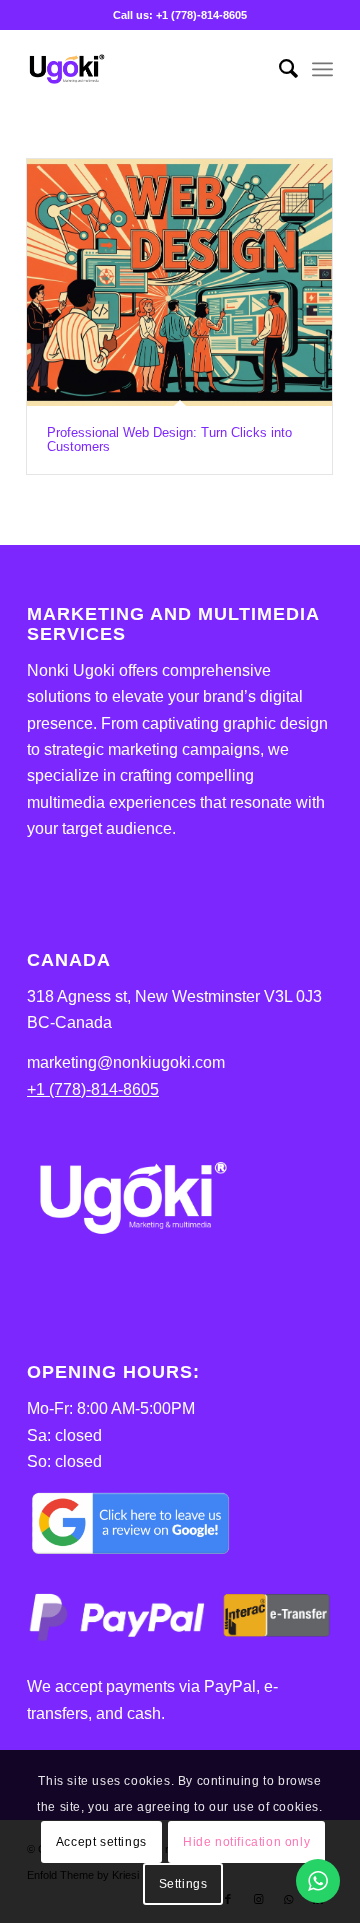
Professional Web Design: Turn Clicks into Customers (169, 439)
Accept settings (101, 1842)
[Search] (278, 69)
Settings (183, 1884)
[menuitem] (278, 69)
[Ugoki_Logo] (149, 69)
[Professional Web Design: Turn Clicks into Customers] (179, 282)
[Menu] (322, 69)
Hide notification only (246, 1842)
